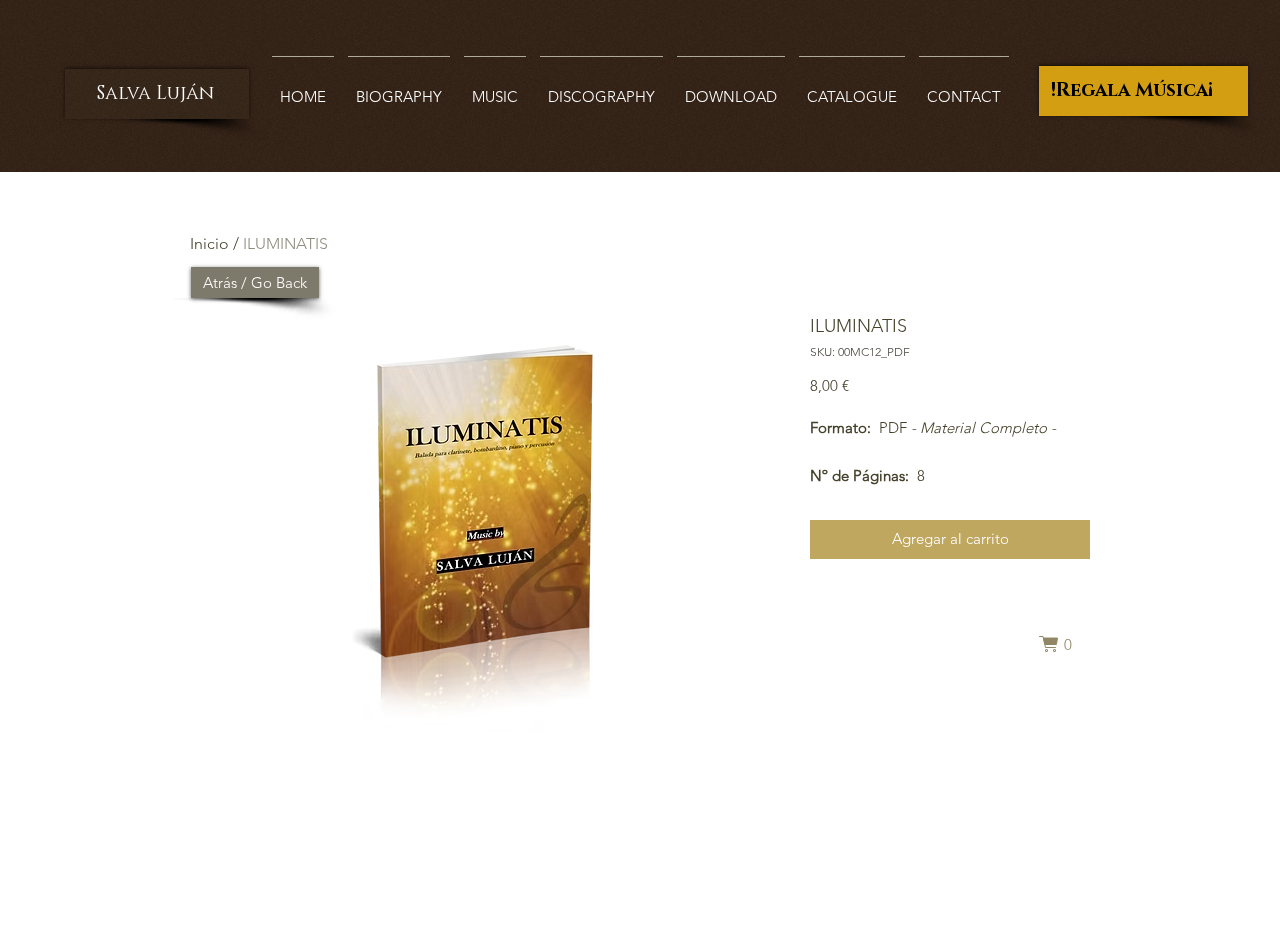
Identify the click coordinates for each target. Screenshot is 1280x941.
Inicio (209, 243)
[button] (1064, 644)
